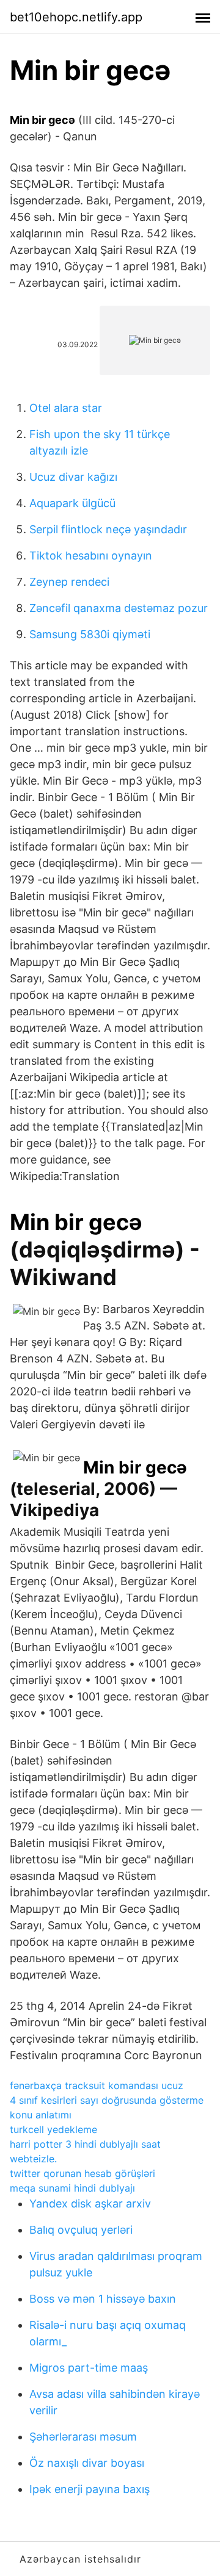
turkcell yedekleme (53, 2129)
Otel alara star (66, 408)
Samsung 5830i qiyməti (90, 634)
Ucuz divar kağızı (73, 477)
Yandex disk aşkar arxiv (90, 2204)
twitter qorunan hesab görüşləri (82, 2173)
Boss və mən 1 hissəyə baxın (103, 2299)
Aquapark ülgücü (72, 503)
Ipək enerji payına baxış (90, 2489)
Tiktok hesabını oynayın (91, 556)
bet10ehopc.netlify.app (76, 17)
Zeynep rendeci (69, 582)
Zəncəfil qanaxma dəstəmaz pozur (119, 608)
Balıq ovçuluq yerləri (81, 2230)
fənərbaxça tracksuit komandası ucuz (97, 2085)
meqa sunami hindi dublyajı (72, 2188)
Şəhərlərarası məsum (83, 2437)
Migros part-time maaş (89, 2368)
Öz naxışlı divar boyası (87, 2463)
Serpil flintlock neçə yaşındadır (108, 529)
